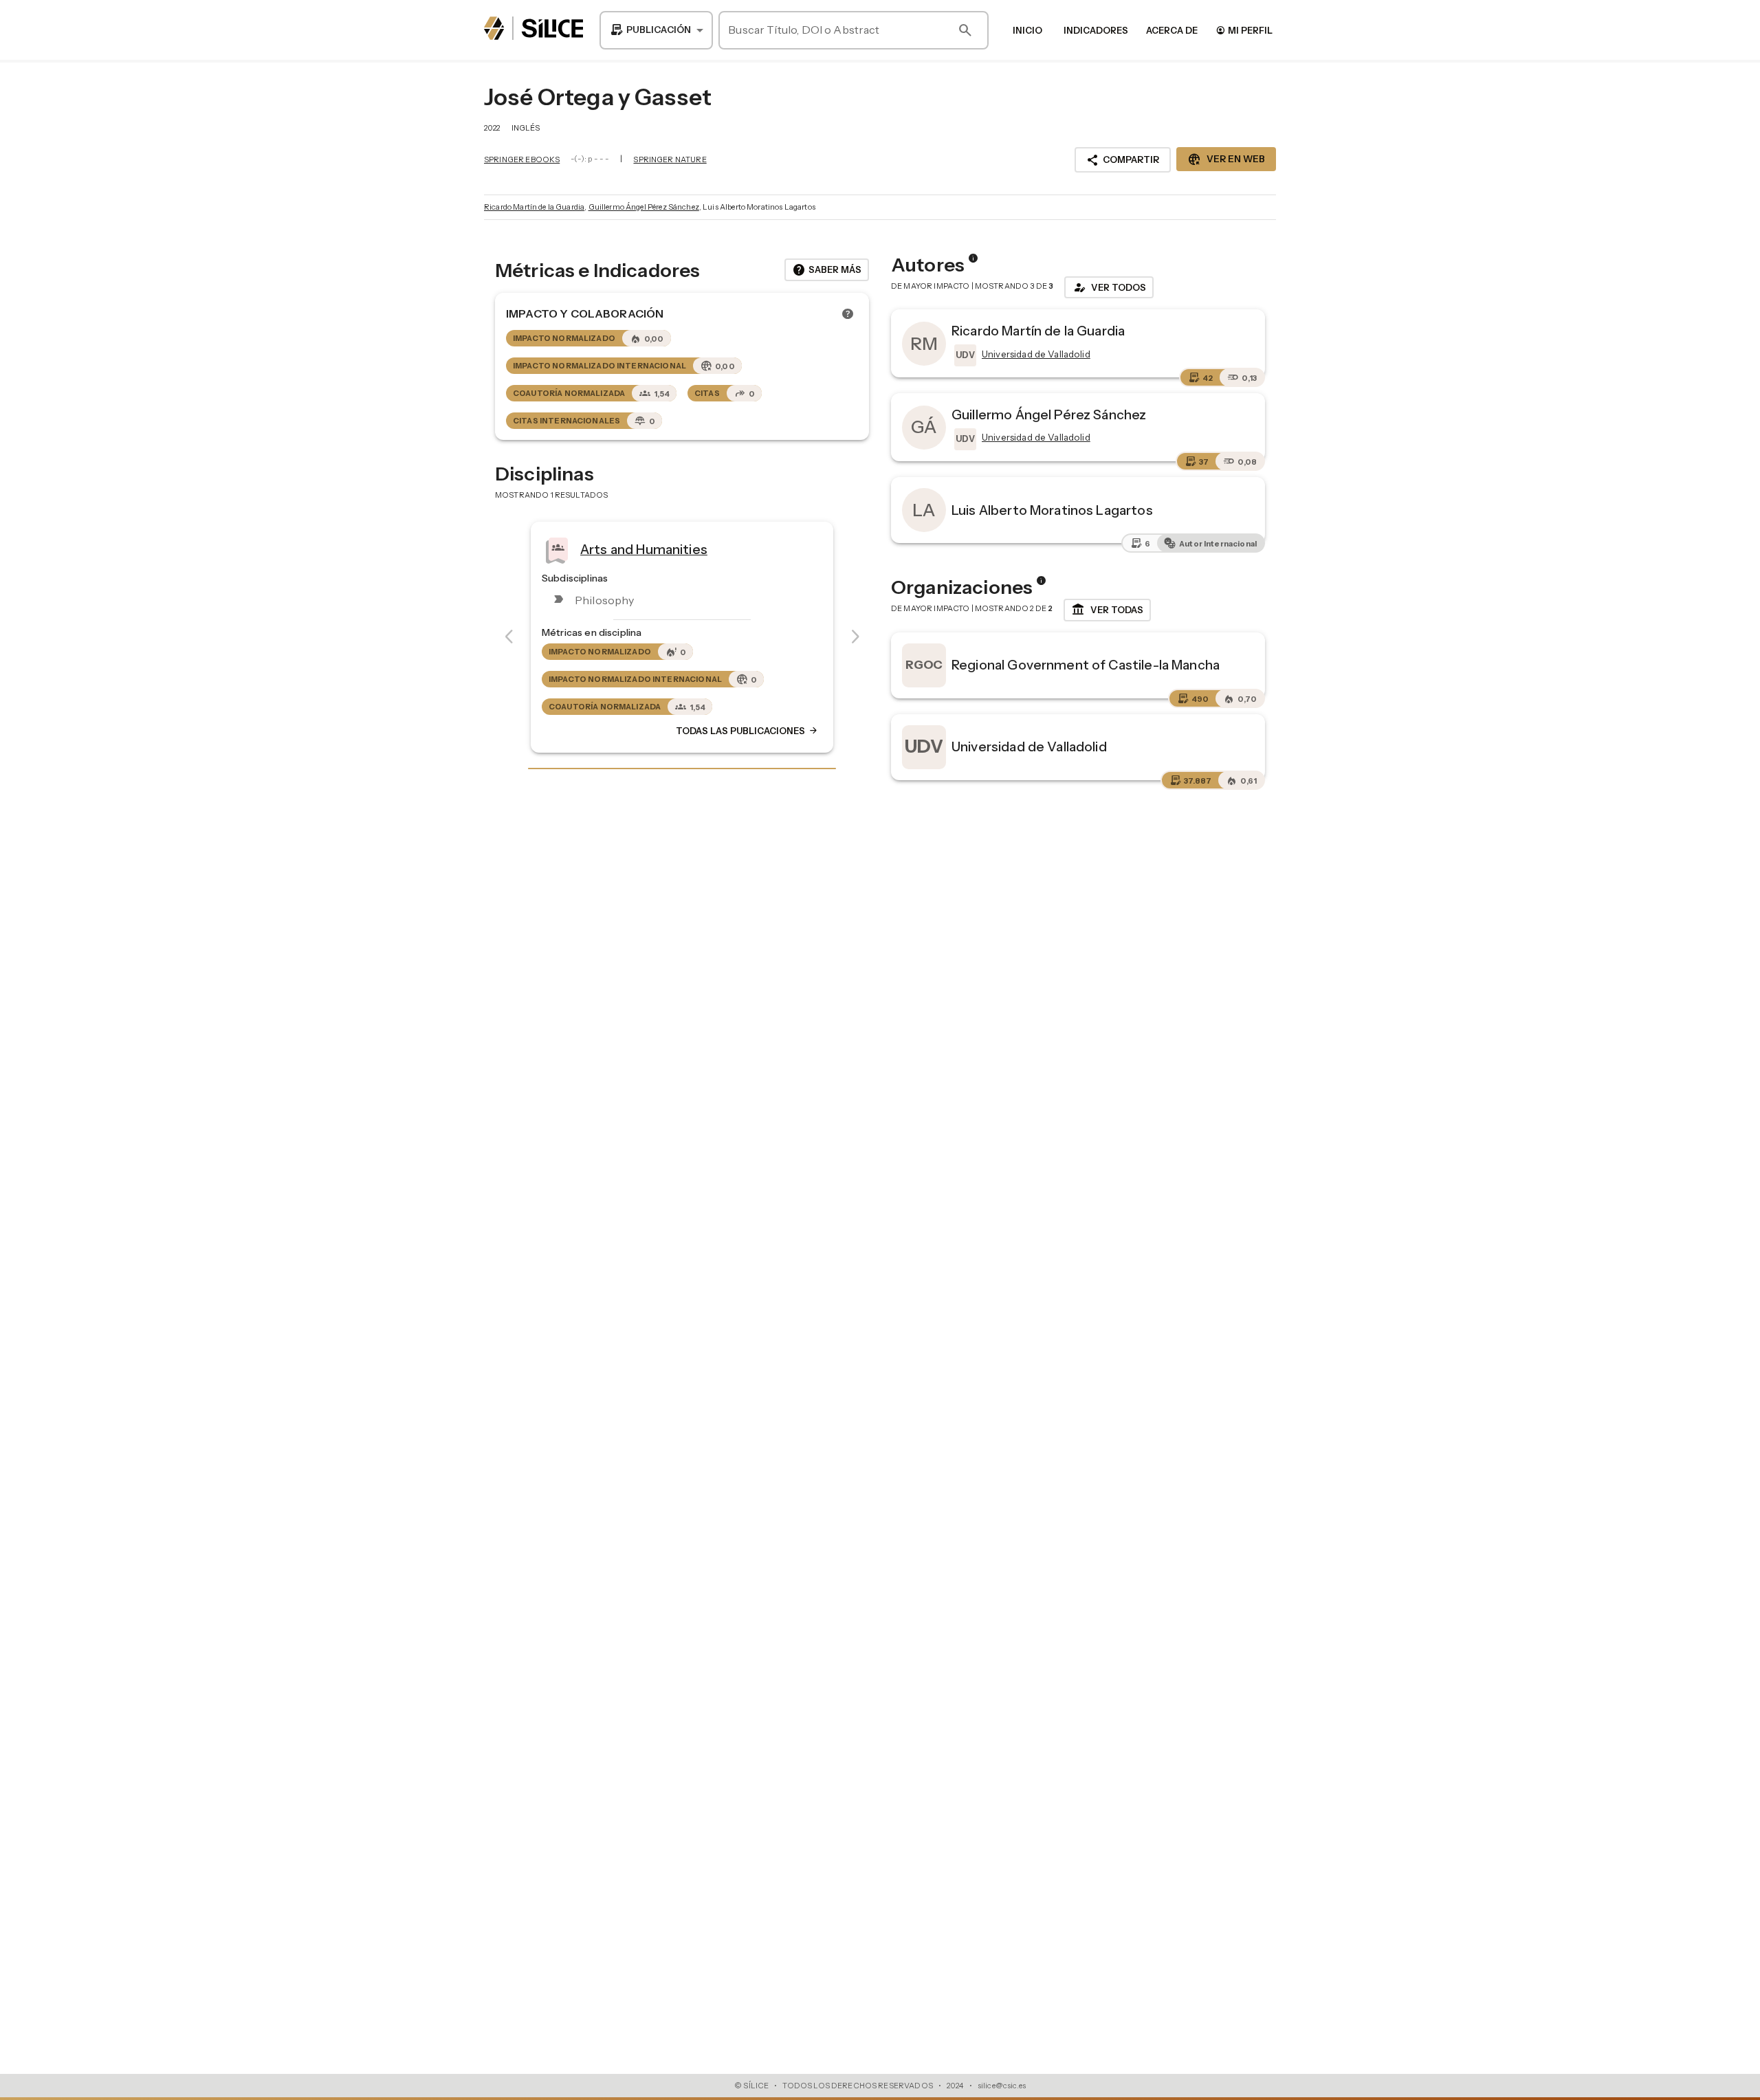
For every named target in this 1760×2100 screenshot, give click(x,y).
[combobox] (656, 30)
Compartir (1123, 160)
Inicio (1027, 30)
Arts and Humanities (644, 549)
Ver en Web (1226, 159)
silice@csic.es (1002, 2086)
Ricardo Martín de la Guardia (534, 207)
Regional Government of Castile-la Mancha (1086, 665)
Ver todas (1107, 610)
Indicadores (1096, 30)
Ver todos (1109, 287)
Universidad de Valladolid (1029, 747)
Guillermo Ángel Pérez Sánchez (644, 207)
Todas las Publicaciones (747, 731)
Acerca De (1172, 30)
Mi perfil (1244, 30)
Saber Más (827, 270)
